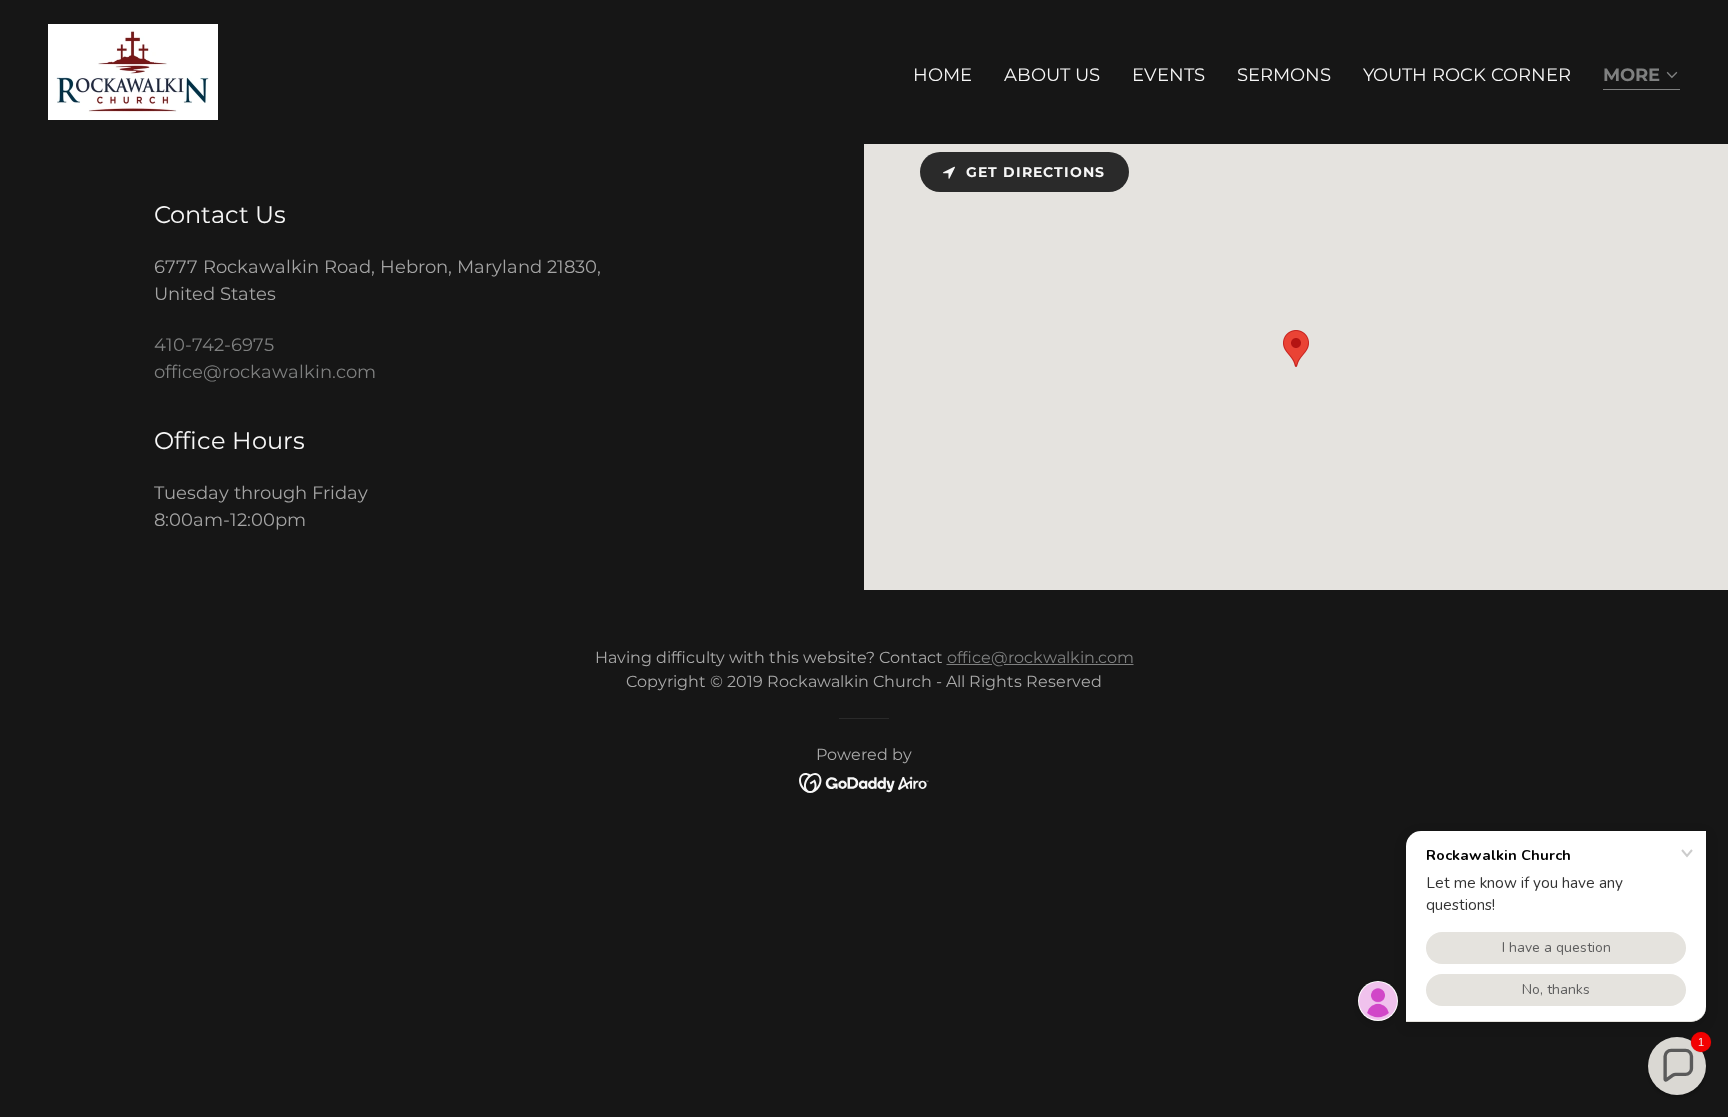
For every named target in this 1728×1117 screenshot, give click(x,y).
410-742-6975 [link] (214, 345)
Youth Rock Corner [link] (1467, 75)
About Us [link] (1052, 75)
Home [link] (942, 75)
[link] (133, 71)
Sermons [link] (1284, 75)
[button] (1641, 76)
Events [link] (1168, 75)
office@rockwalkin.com (1040, 657)
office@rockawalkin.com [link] (265, 372)
